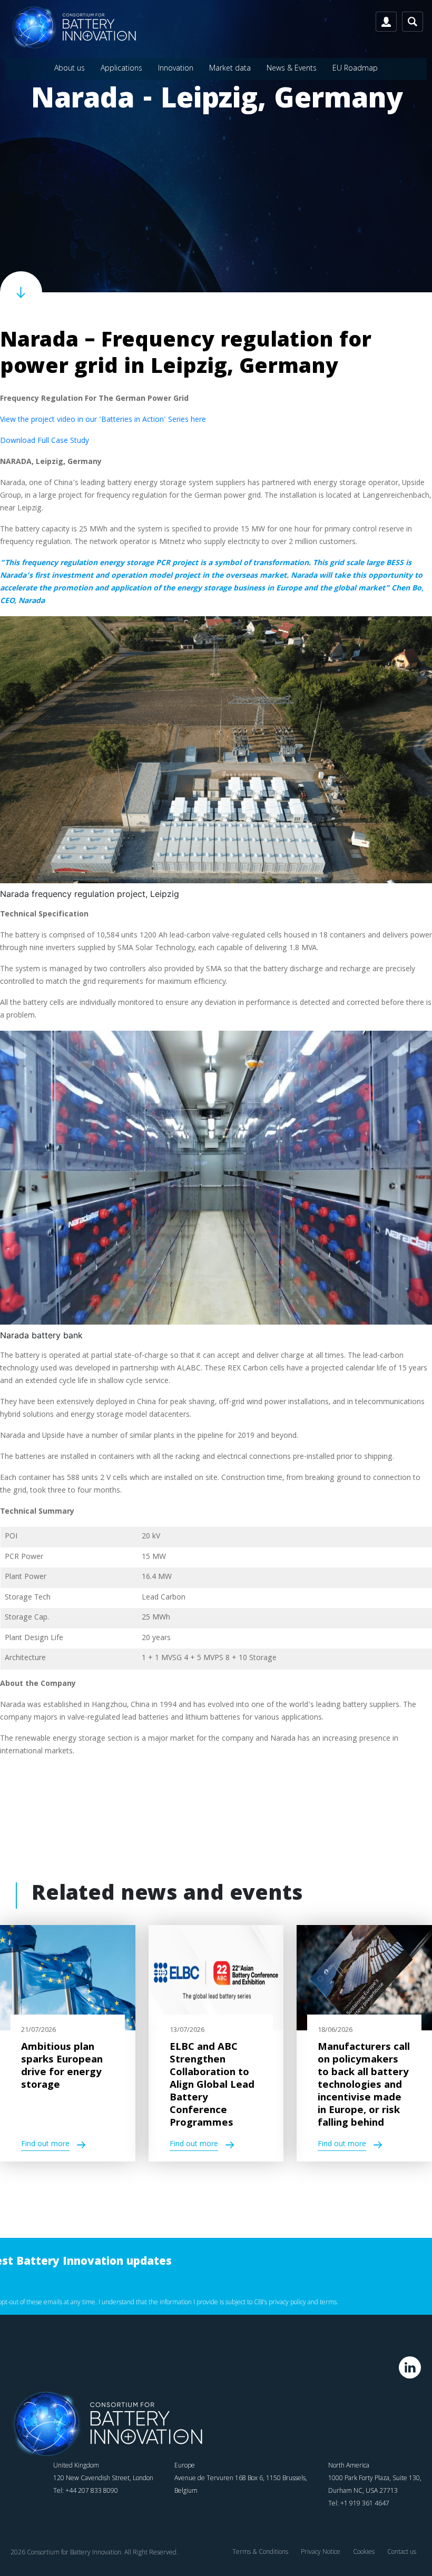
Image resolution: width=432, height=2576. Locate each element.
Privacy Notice (321, 2552)
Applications (121, 68)
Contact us (402, 2552)
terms (328, 2302)
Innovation (176, 68)
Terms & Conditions (260, 2552)
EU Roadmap (355, 68)
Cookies (364, 2552)
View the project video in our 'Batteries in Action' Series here (103, 420)
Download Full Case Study (45, 441)
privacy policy (287, 2302)
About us (70, 68)
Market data (230, 68)
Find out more (45, 2145)
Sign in (386, 22)
